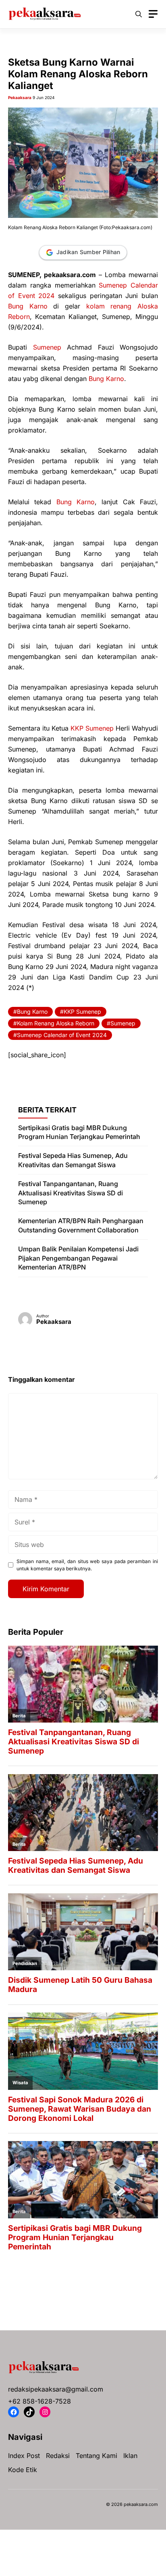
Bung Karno (28, 306)
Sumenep (47, 347)
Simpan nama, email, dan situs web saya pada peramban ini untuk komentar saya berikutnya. (87, 1565)
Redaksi (58, 2456)
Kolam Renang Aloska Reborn (56, 1023)
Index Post (24, 2456)
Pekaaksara (20, 97)
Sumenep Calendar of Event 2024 (62, 1035)
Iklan (130, 2456)
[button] (139, 14)
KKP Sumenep (92, 728)
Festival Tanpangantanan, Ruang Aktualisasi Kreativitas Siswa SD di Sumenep (71, 1193)
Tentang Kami (96, 2456)
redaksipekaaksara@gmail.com (56, 2389)
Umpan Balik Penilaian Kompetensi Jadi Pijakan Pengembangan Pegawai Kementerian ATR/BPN (78, 1258)
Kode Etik (23, 2470)
